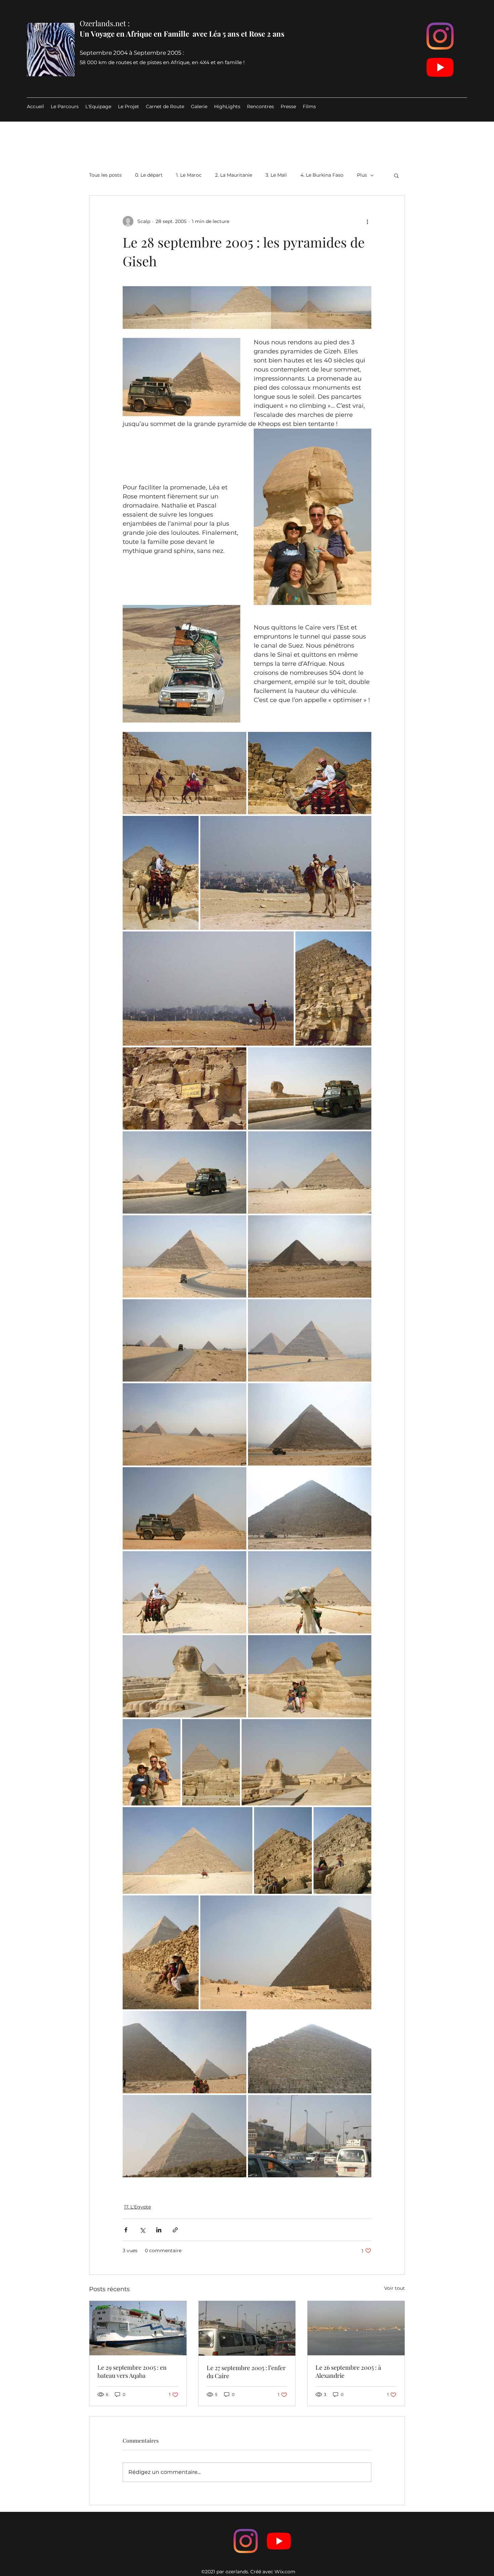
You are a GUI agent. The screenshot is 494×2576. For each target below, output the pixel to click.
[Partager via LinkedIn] (159, 2230)
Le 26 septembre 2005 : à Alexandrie (348, 2371)
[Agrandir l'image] (184, 773)
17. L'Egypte (137, 2207)
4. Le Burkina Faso (322, 175)
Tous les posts (105, 175)
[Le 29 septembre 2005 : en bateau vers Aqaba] (138, 2328)
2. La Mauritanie (234, 175)
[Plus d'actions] (367, 221)
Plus (362, 175)
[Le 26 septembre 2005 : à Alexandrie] (356, 2328)
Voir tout (395, 2288)
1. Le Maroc (189, 175)
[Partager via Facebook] (126, 2230)
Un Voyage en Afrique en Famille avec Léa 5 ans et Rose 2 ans (182, 34)
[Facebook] (246, 2541)
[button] (396, 175)
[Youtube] (440, 67)
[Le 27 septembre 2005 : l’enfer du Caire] (247, 2328)
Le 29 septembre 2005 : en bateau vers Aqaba (132, 2371)
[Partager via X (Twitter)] (142, 2230)
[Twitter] (279, 2541)
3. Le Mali (276, 175)
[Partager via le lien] (175, 2230)
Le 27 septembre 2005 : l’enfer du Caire (246, 2372)
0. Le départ (149, 175)
